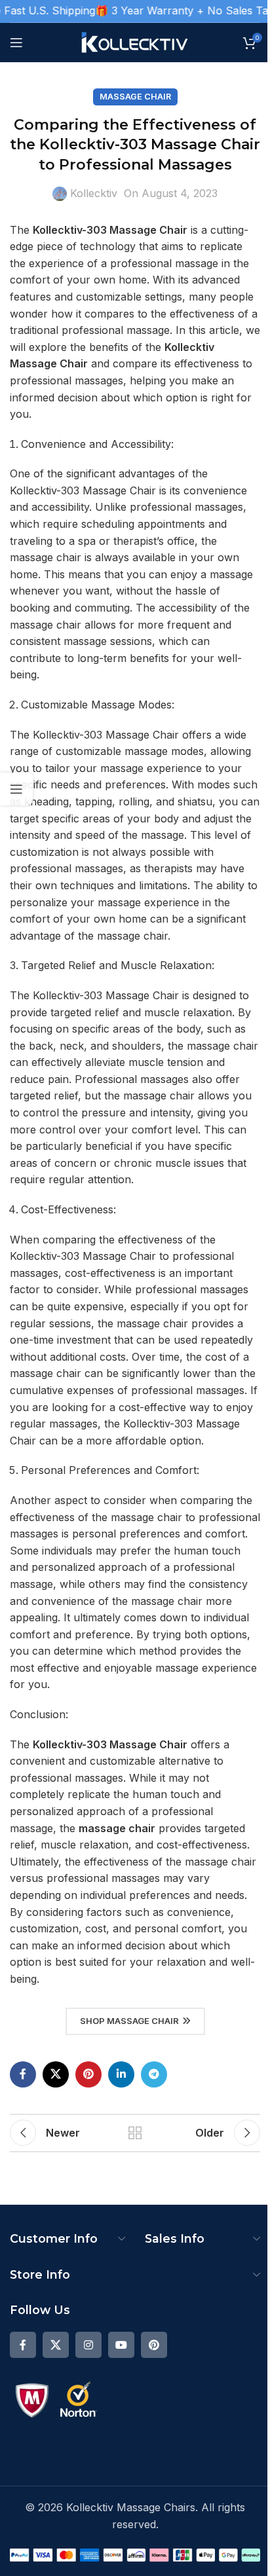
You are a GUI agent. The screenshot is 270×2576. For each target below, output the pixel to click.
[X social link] (56, 2074)
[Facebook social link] (23, 2074)
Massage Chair (135, 97)
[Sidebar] (16, 789)
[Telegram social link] (154, 2074)
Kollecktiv (94, 193)
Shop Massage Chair (129, 2021)
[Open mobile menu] (16, 43)
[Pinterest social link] (88, 2074)
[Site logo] (135, 41)
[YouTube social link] (121, 2345)
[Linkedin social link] (121, 2074)
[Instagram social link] (88, 2345)
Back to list (135, 2133)
